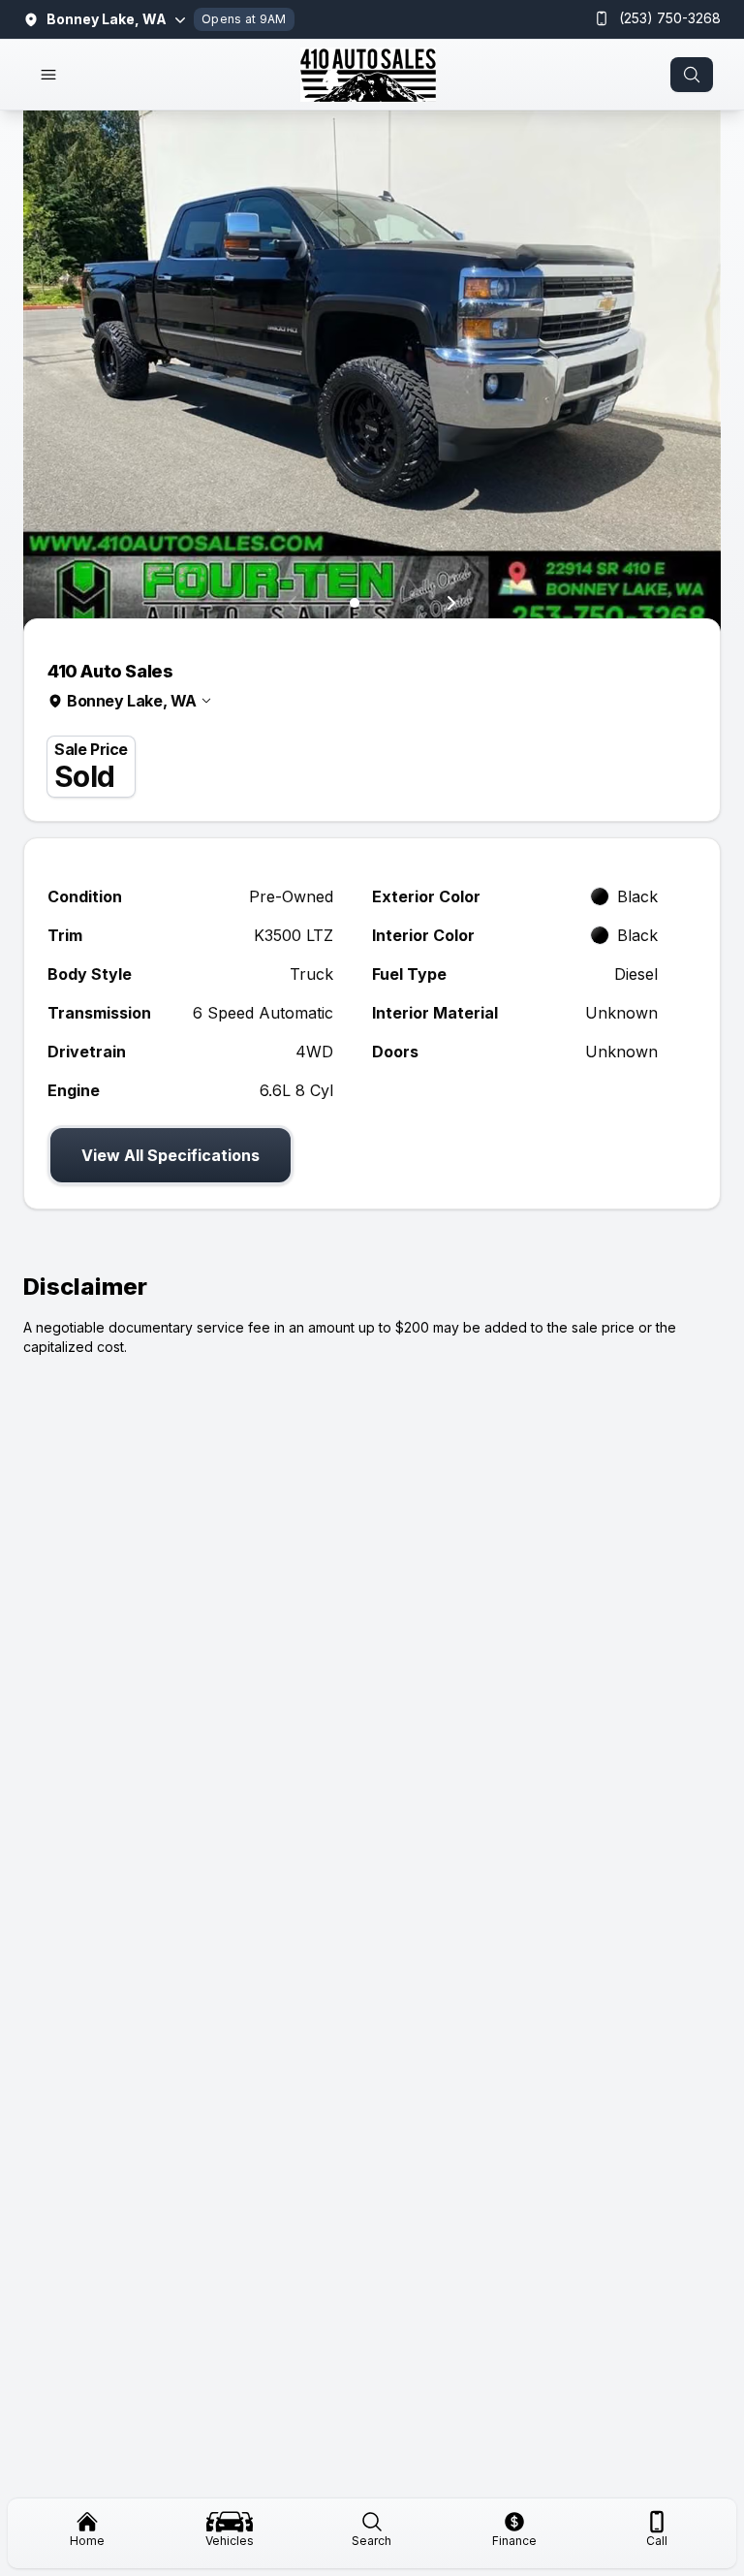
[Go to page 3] (390, 603)
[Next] (451, 603)
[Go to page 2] (372, 603)
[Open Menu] (48, 75)
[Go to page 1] (355, 603)
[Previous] (293, 603)
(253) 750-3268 (670, 18)
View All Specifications (170, 1155)
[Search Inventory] (692, 75)
